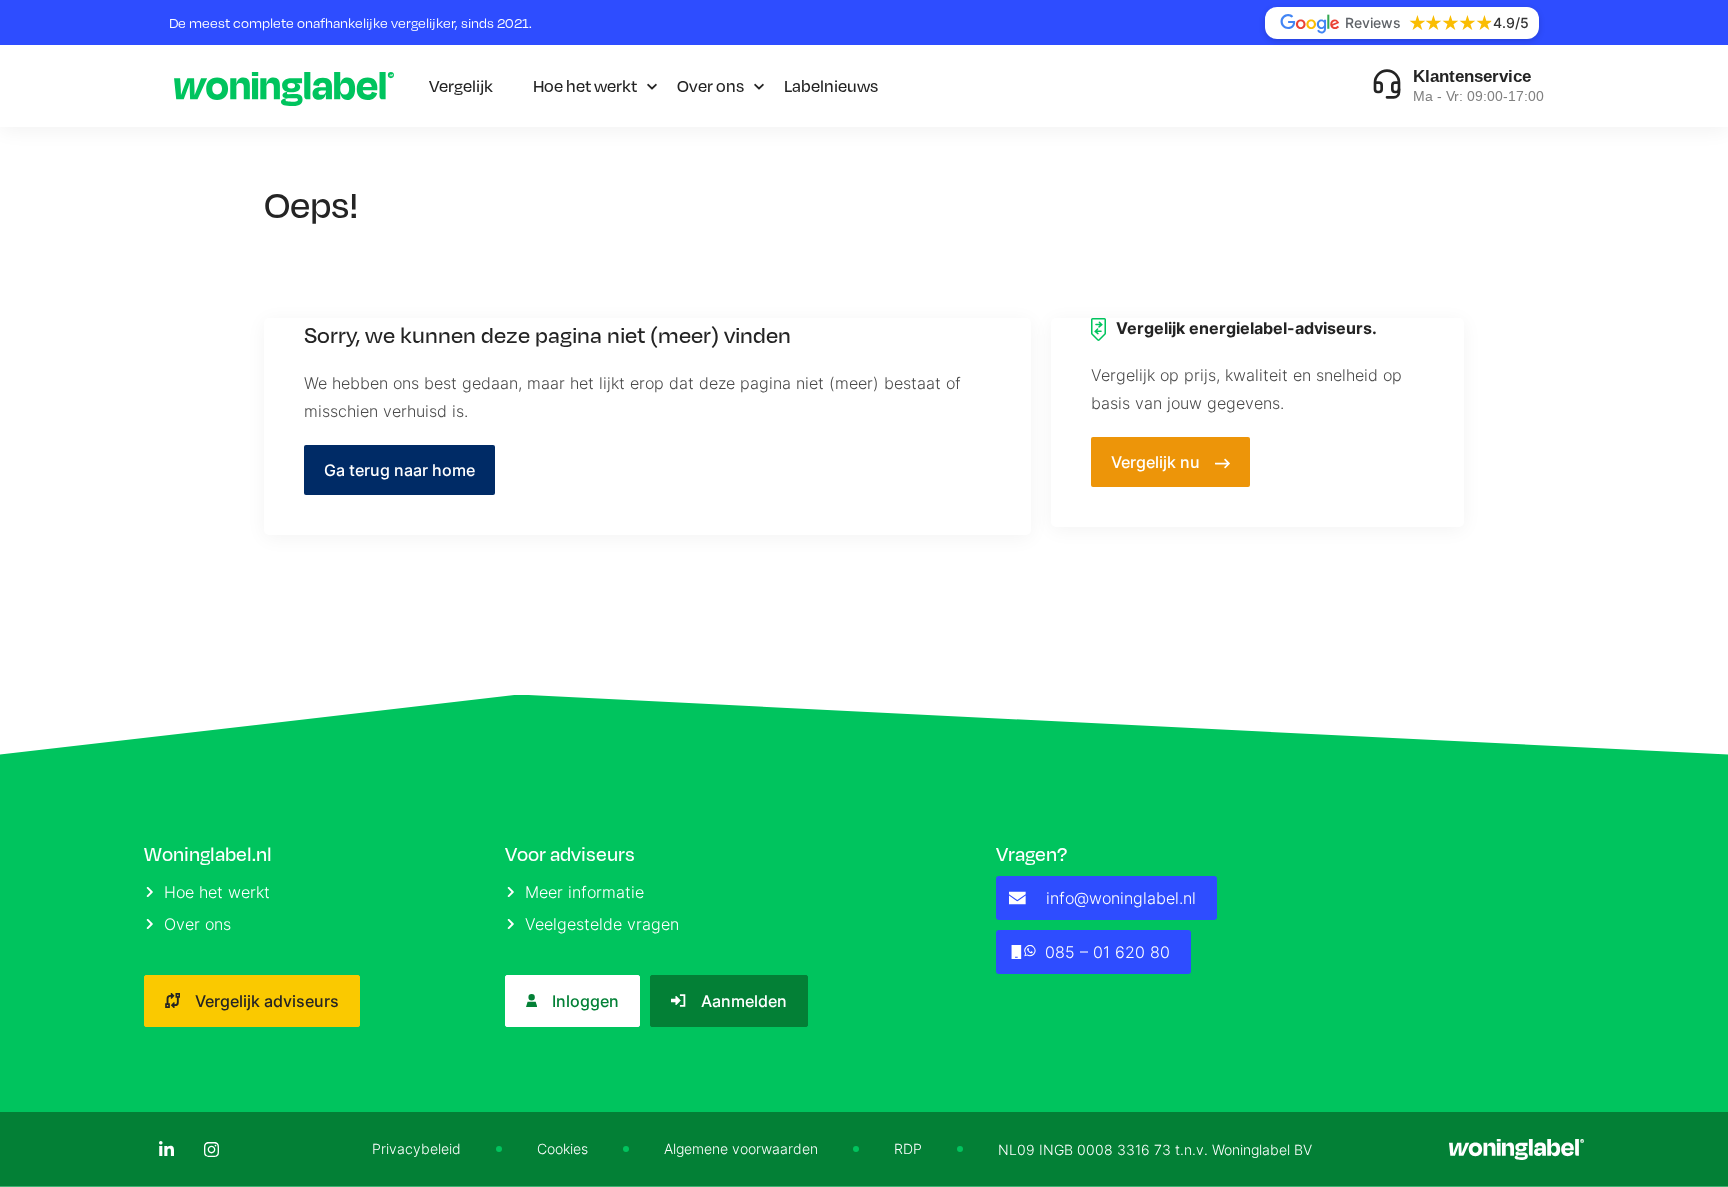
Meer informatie (584, 892)
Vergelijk (461, 85)
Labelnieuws (831, 85)
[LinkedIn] (166, 1149)
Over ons (710, 85)
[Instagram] (211, 1149)
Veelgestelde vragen (602, 924)
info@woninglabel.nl (1121, 898)
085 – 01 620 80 (1107, 952)
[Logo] (284, 86)
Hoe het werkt (585, 85)
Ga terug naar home (399, 470)
